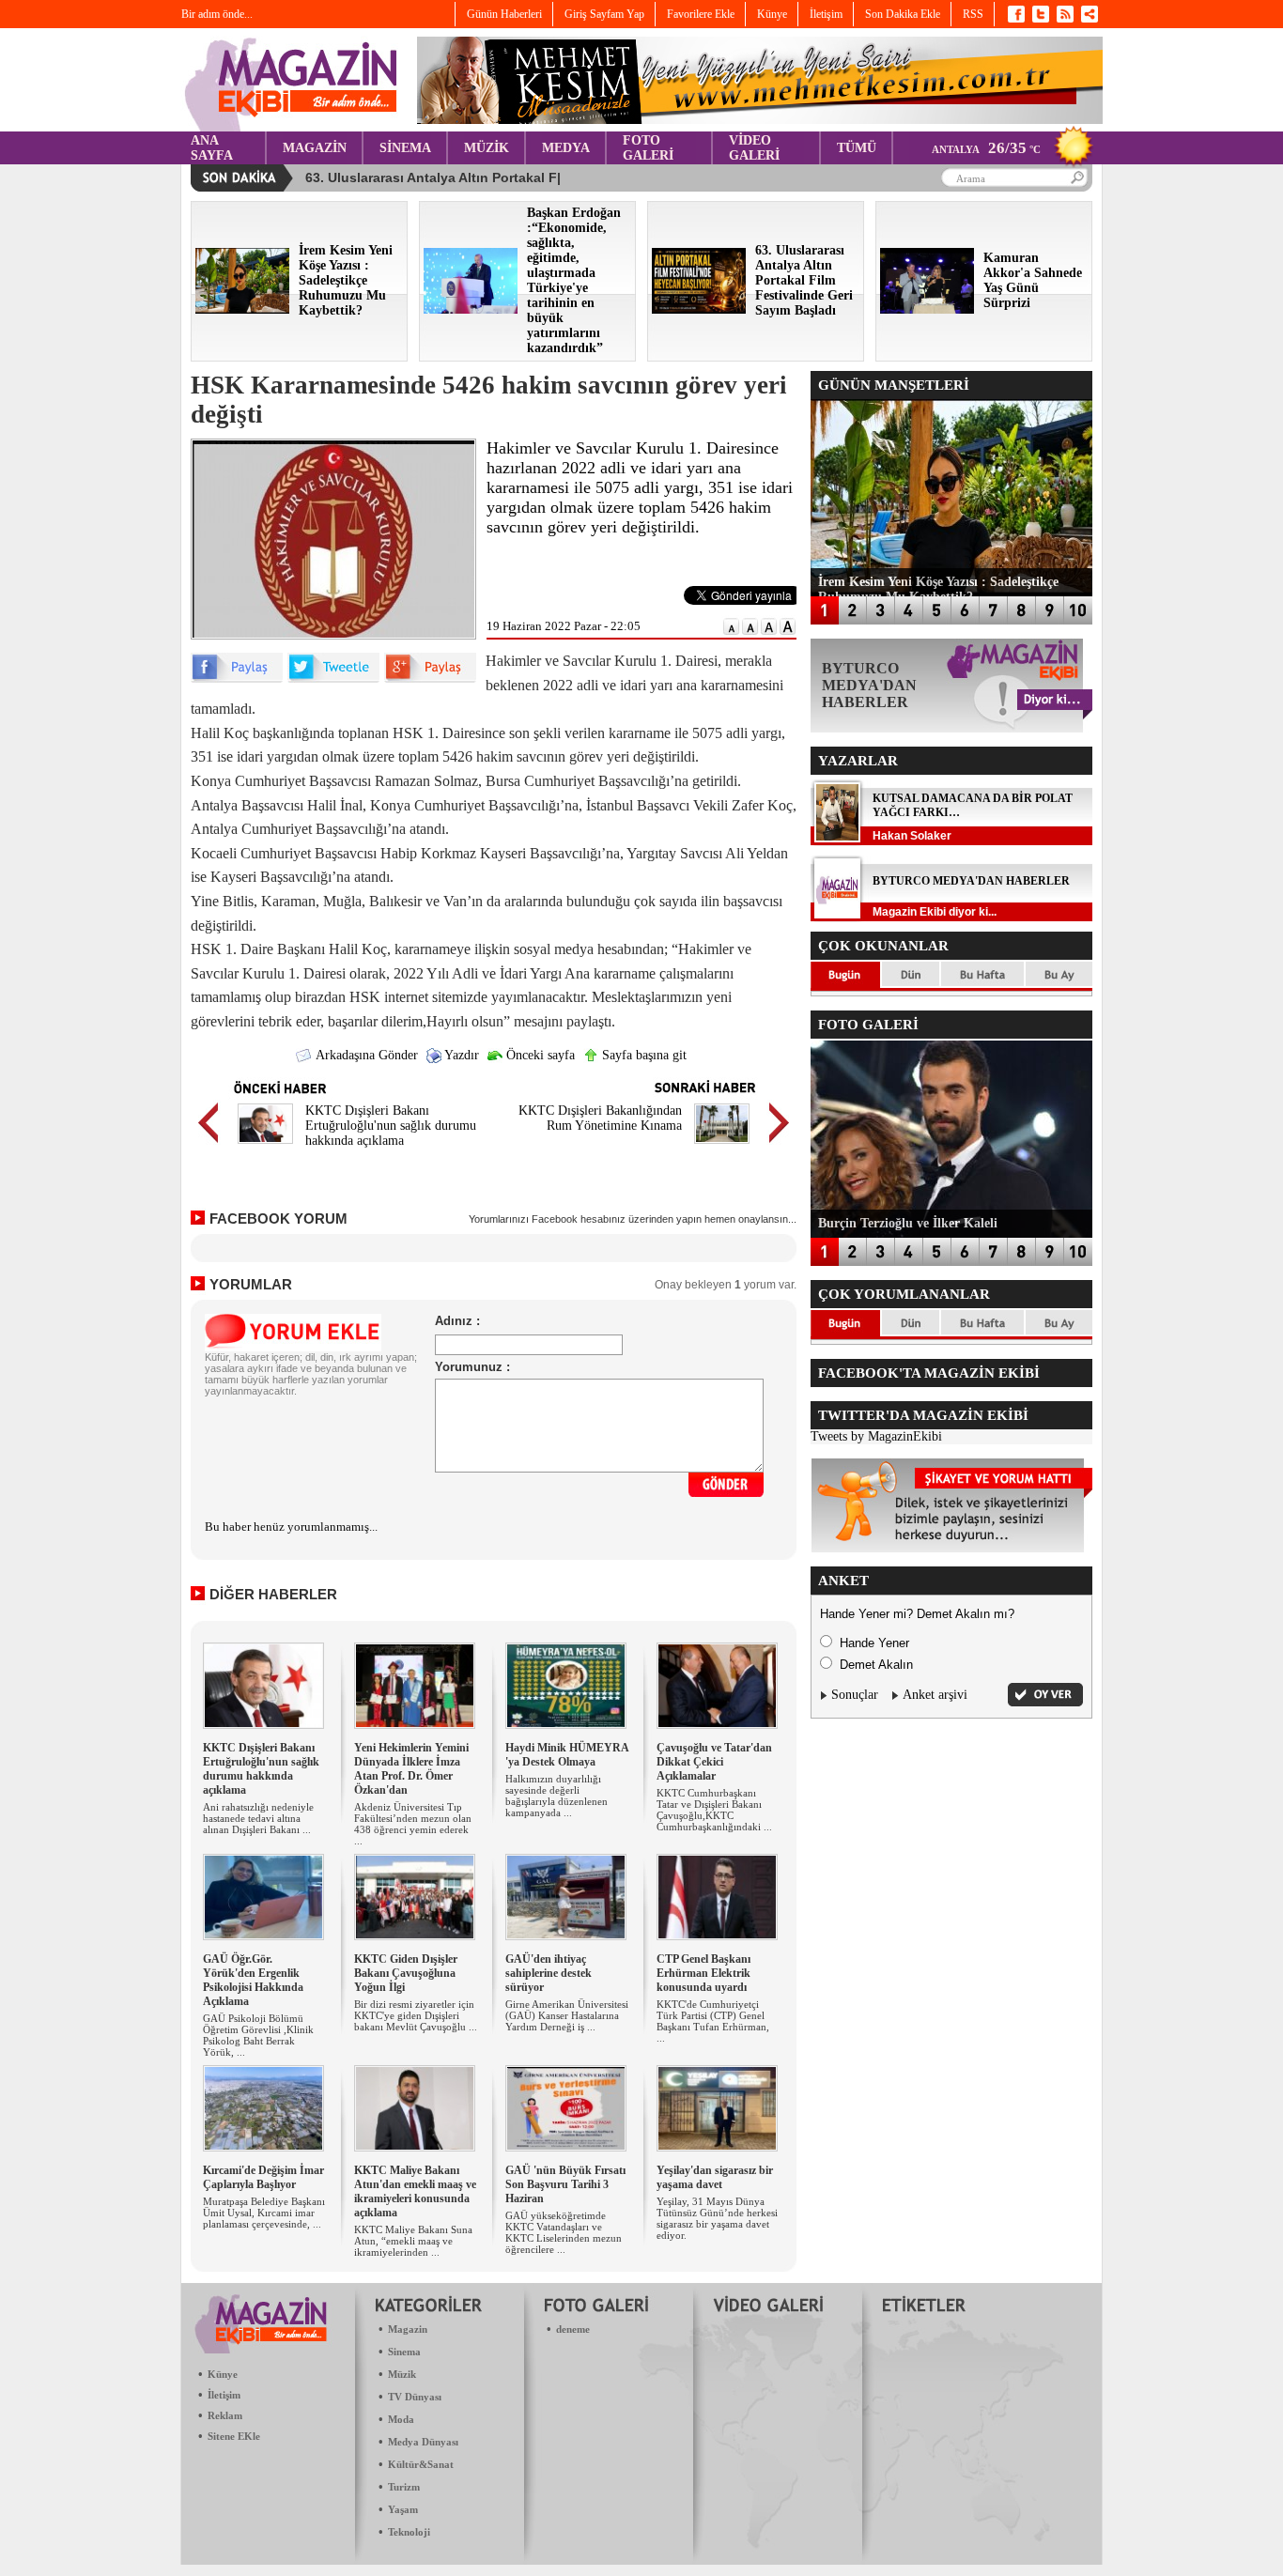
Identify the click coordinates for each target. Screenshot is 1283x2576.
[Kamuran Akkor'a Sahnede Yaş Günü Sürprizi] (927, 309)
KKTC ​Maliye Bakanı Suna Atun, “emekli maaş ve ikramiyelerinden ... (413, 2241)
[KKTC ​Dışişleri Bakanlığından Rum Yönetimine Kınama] (722, 1146)
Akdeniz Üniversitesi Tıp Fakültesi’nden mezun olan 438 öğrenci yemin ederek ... (413, 1824)
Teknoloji (409, 2532)
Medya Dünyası (423, 2442)
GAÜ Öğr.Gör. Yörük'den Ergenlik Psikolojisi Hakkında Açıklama (253, 1980)
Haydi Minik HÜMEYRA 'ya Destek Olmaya (567, 1755)
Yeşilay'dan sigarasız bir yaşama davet (715, 2177)
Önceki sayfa (539, 1055)
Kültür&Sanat (421, 2464)
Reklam (225, 2415)
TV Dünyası (415, 2397)
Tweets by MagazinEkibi (876, 1436)
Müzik (402, 2374)
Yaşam (403, 2509)
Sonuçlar (855, 1695)
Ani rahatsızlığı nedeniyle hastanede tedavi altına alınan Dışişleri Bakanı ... (258, 1818)
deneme (573, 2329)
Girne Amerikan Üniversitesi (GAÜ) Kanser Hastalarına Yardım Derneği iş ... (567, 2015)
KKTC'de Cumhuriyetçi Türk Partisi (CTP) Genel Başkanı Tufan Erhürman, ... (713, 2021)
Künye (223, 2374)
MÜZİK (487, 148)
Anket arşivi (935, 1695)
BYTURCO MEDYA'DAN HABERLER (971, 881)
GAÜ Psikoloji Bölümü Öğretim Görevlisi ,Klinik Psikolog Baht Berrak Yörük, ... (258, 2035)
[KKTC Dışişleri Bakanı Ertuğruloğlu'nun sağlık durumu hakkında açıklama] (265, 1146)
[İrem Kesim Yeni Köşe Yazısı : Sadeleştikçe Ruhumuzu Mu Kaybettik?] (242, 309)
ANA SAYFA (212, 148)
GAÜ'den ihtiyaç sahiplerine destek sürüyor (549, 1973)
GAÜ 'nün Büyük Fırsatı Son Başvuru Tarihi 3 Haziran (565, 2184)
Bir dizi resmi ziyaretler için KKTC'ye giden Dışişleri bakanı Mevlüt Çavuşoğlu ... (416, 2015)
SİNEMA (405, 148)
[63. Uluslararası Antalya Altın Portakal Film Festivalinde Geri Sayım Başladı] (699, 309)
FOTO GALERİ (648, 148)
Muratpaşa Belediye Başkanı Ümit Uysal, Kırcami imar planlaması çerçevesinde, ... (264, 2213)
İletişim (224, 2395)
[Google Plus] (430, 679)
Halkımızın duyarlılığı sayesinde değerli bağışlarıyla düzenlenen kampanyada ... (556, 1796)
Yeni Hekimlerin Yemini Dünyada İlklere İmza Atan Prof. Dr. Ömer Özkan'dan (411, 1769)
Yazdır (460, 1055)
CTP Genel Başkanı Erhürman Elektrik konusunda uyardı (703, 1973)
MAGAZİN (315, 148)
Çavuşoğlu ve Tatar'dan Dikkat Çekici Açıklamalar (714, 1762)
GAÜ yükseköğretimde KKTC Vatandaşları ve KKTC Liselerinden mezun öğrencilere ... (564, 2232)
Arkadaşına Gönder (365, 1055)
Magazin (408, 2329)
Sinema (404, 2352)
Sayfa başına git (642, 1055)
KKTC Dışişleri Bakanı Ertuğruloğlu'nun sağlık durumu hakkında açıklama (391, 1126)
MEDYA (566, 148)
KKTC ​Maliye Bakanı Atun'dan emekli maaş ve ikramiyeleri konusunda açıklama (415, 2191)
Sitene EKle (234, 2436)
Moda (401, 2419)
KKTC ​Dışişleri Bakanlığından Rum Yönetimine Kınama (600, 1118)
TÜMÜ (857, 148)
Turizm (404, 2487)
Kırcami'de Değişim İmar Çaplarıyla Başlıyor (263, 2177)
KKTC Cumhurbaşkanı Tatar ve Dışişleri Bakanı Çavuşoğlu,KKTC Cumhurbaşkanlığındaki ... (714, 1810)
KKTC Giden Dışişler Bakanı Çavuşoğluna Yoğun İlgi (406, 1973)
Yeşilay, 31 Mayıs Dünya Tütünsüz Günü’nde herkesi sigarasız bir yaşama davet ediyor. (717, 2218)
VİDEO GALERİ (754, 148)
